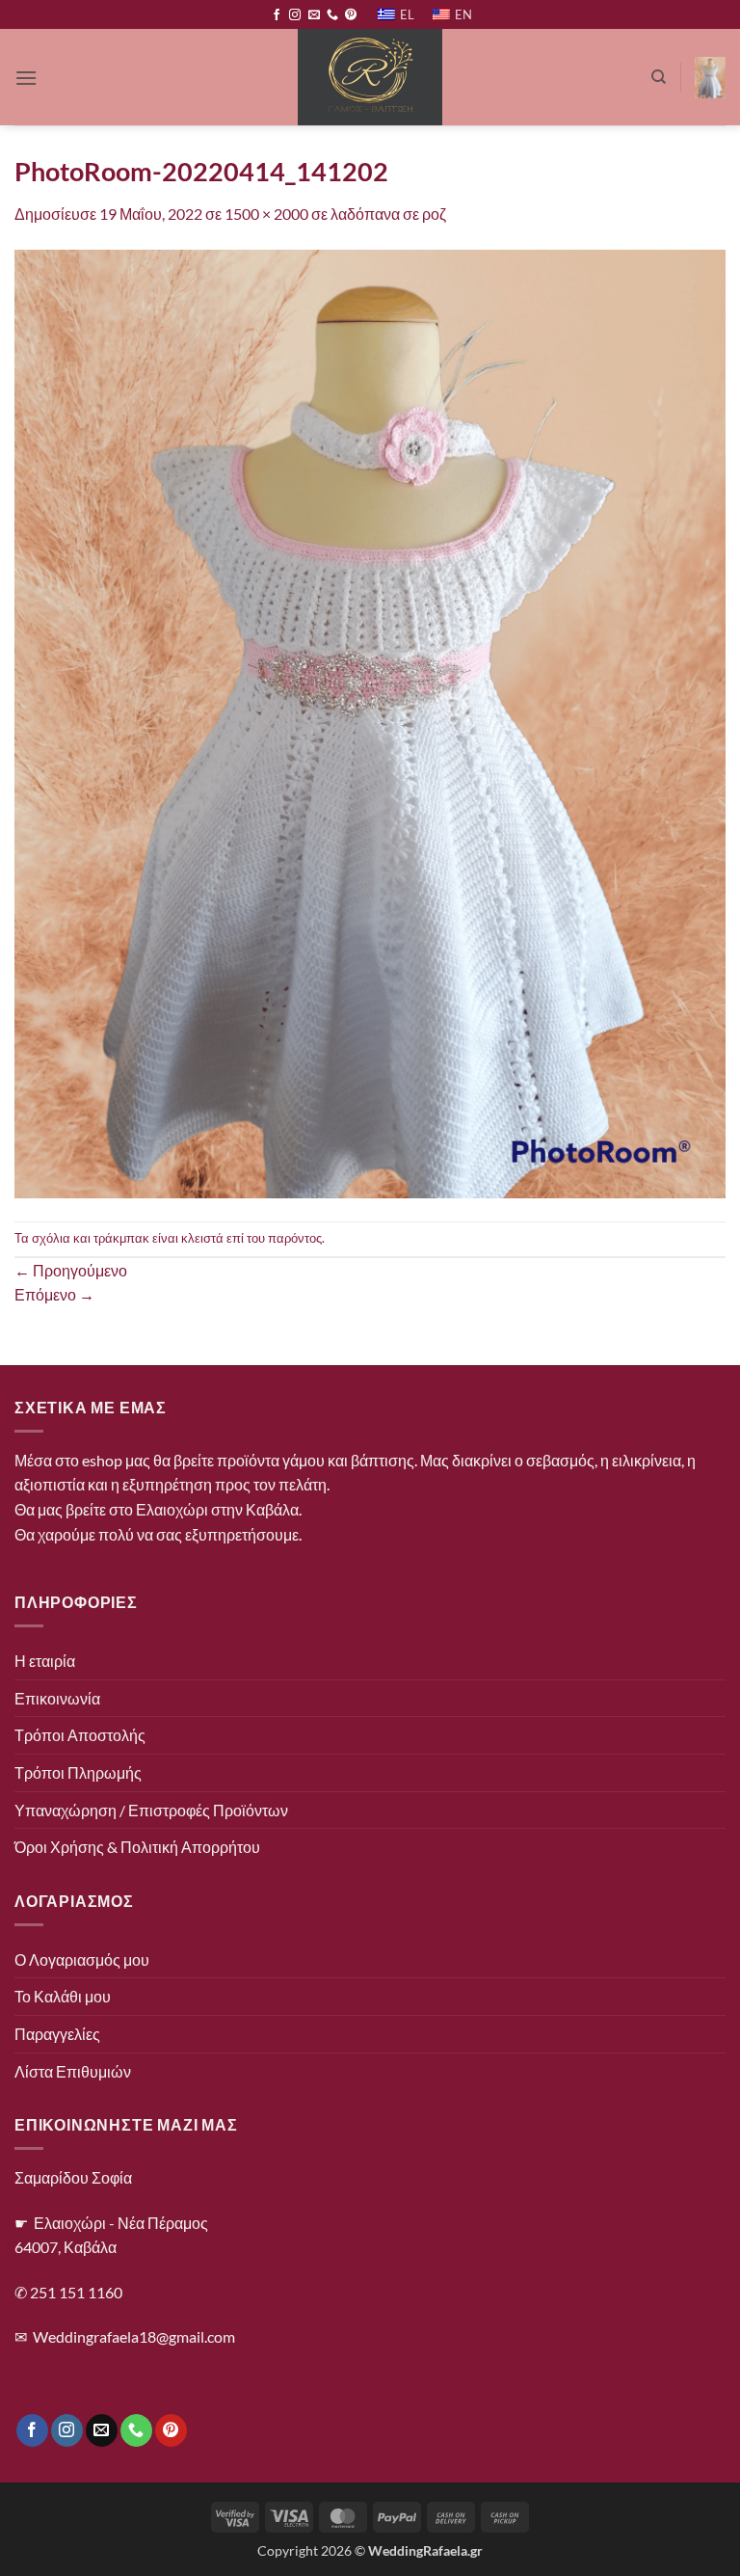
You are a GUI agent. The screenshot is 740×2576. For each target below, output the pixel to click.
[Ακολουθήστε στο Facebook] (277, 15)
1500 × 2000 (266, 214)
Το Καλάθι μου (63, 1996)
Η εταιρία (45, 1661)
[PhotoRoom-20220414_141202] (370, 722)
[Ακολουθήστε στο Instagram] (295, 15)
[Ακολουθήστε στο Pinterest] (351, 15)
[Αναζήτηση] (659, 77)
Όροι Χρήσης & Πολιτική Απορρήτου (137, 1847)
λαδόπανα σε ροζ (388, 214)
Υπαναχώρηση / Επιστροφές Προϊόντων (151, 1810)
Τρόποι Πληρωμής (78, 1772)
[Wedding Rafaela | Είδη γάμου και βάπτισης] (370, 77)
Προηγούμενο (71, 1270)
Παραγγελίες (57, 2034)
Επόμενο (54, 1294)
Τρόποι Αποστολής (80, 1735)
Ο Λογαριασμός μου (82, 1959)
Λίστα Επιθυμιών (73, 2071)
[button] (26, 78)
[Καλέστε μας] (332, 15)
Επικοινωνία (57, 1698)
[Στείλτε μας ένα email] (314, 15)
